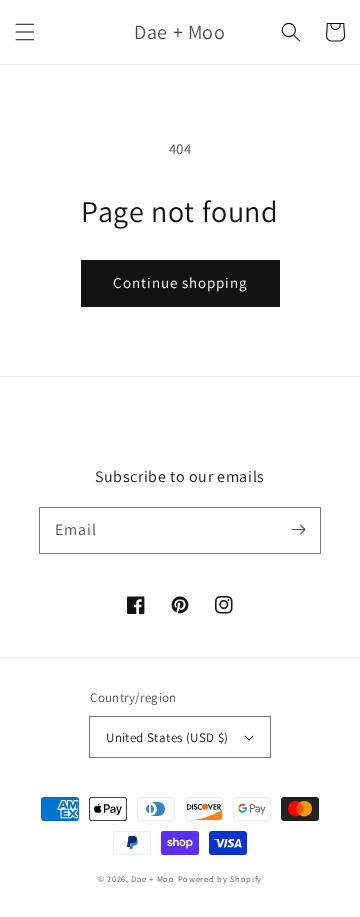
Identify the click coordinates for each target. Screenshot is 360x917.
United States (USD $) (167, 737)
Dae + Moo (152, 878)
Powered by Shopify (220, 878)
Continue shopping (180, 282)
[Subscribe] (298, 530)
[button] (25, 32)
